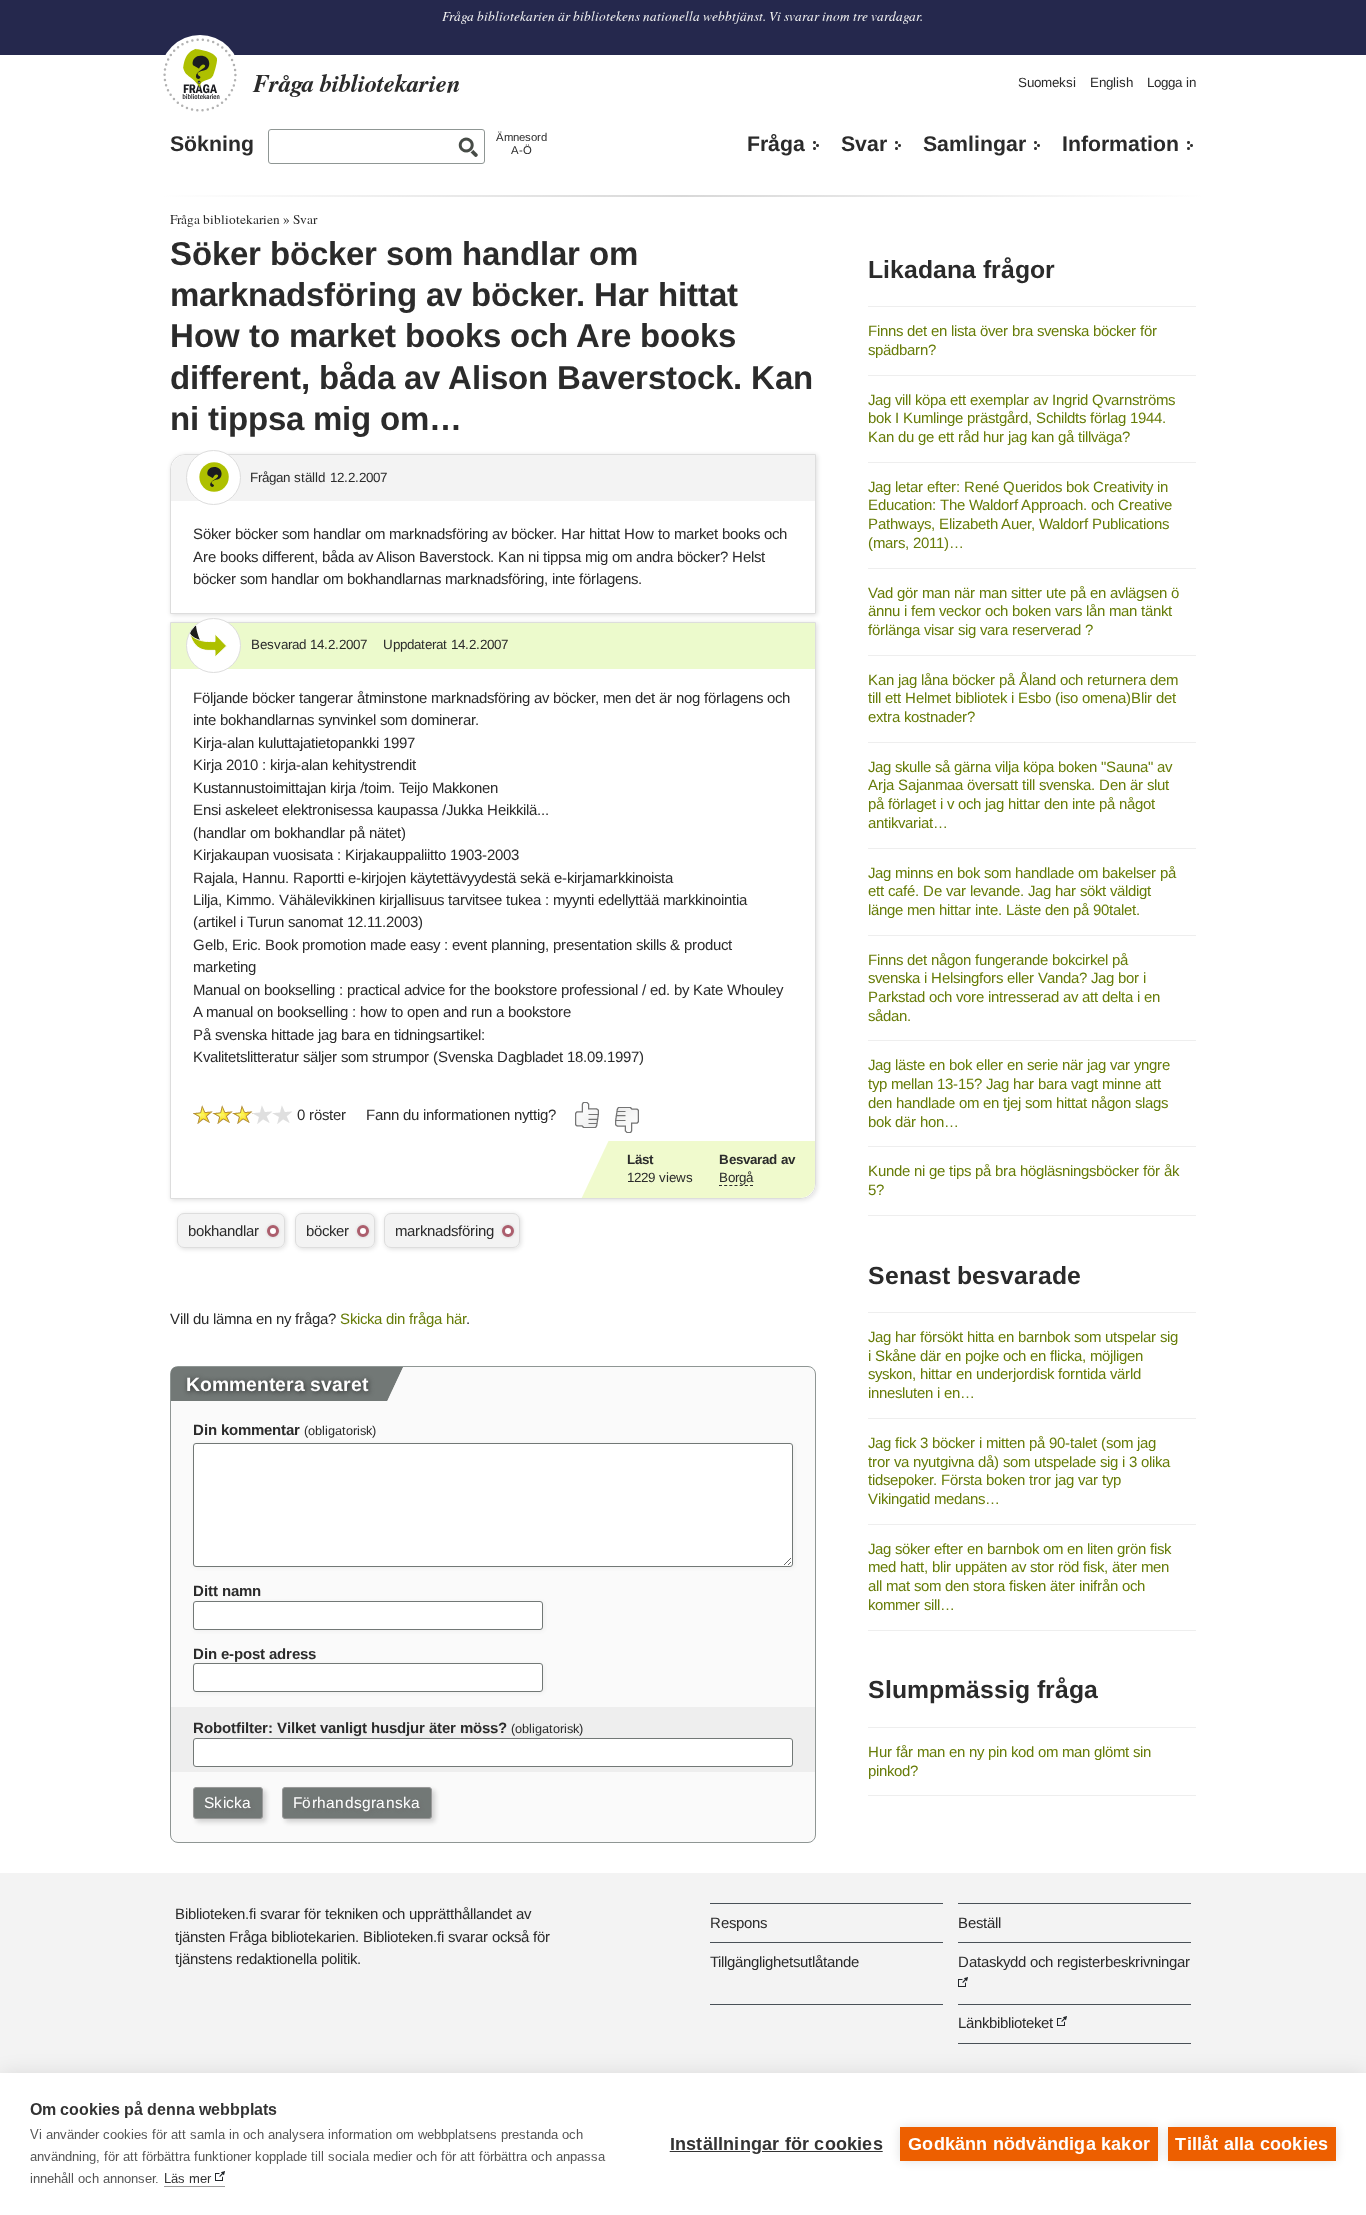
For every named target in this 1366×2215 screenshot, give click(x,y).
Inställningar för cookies (776, 2144)
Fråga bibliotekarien (225, 219)
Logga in (1171, 82)
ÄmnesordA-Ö (521, 143)
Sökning (212, 144)
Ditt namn (227, 1590)
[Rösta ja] (588, 1115)
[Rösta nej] (626, 1120)
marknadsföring (444, 1230)
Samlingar (974, 144)
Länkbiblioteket (1005, 2022)
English (1111, 82)
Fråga (776, 144)
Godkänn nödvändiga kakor (1029, 2144)
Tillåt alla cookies (1251, 2144)
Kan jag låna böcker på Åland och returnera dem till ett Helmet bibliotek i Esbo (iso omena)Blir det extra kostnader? (1023, 698)
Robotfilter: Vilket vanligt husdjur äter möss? (350, 1727)
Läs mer (187, 2178)
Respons (738, 1922)
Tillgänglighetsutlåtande (784, 1961)
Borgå (736, 1177)
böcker (327, 1230)
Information (1120, 144)
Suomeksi (1047, 82)
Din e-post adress (254, 1653)
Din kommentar (246, 1429)
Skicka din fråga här (403, 1318)
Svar (864, 144)
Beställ (979, 1922)
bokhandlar (223, 1230)
